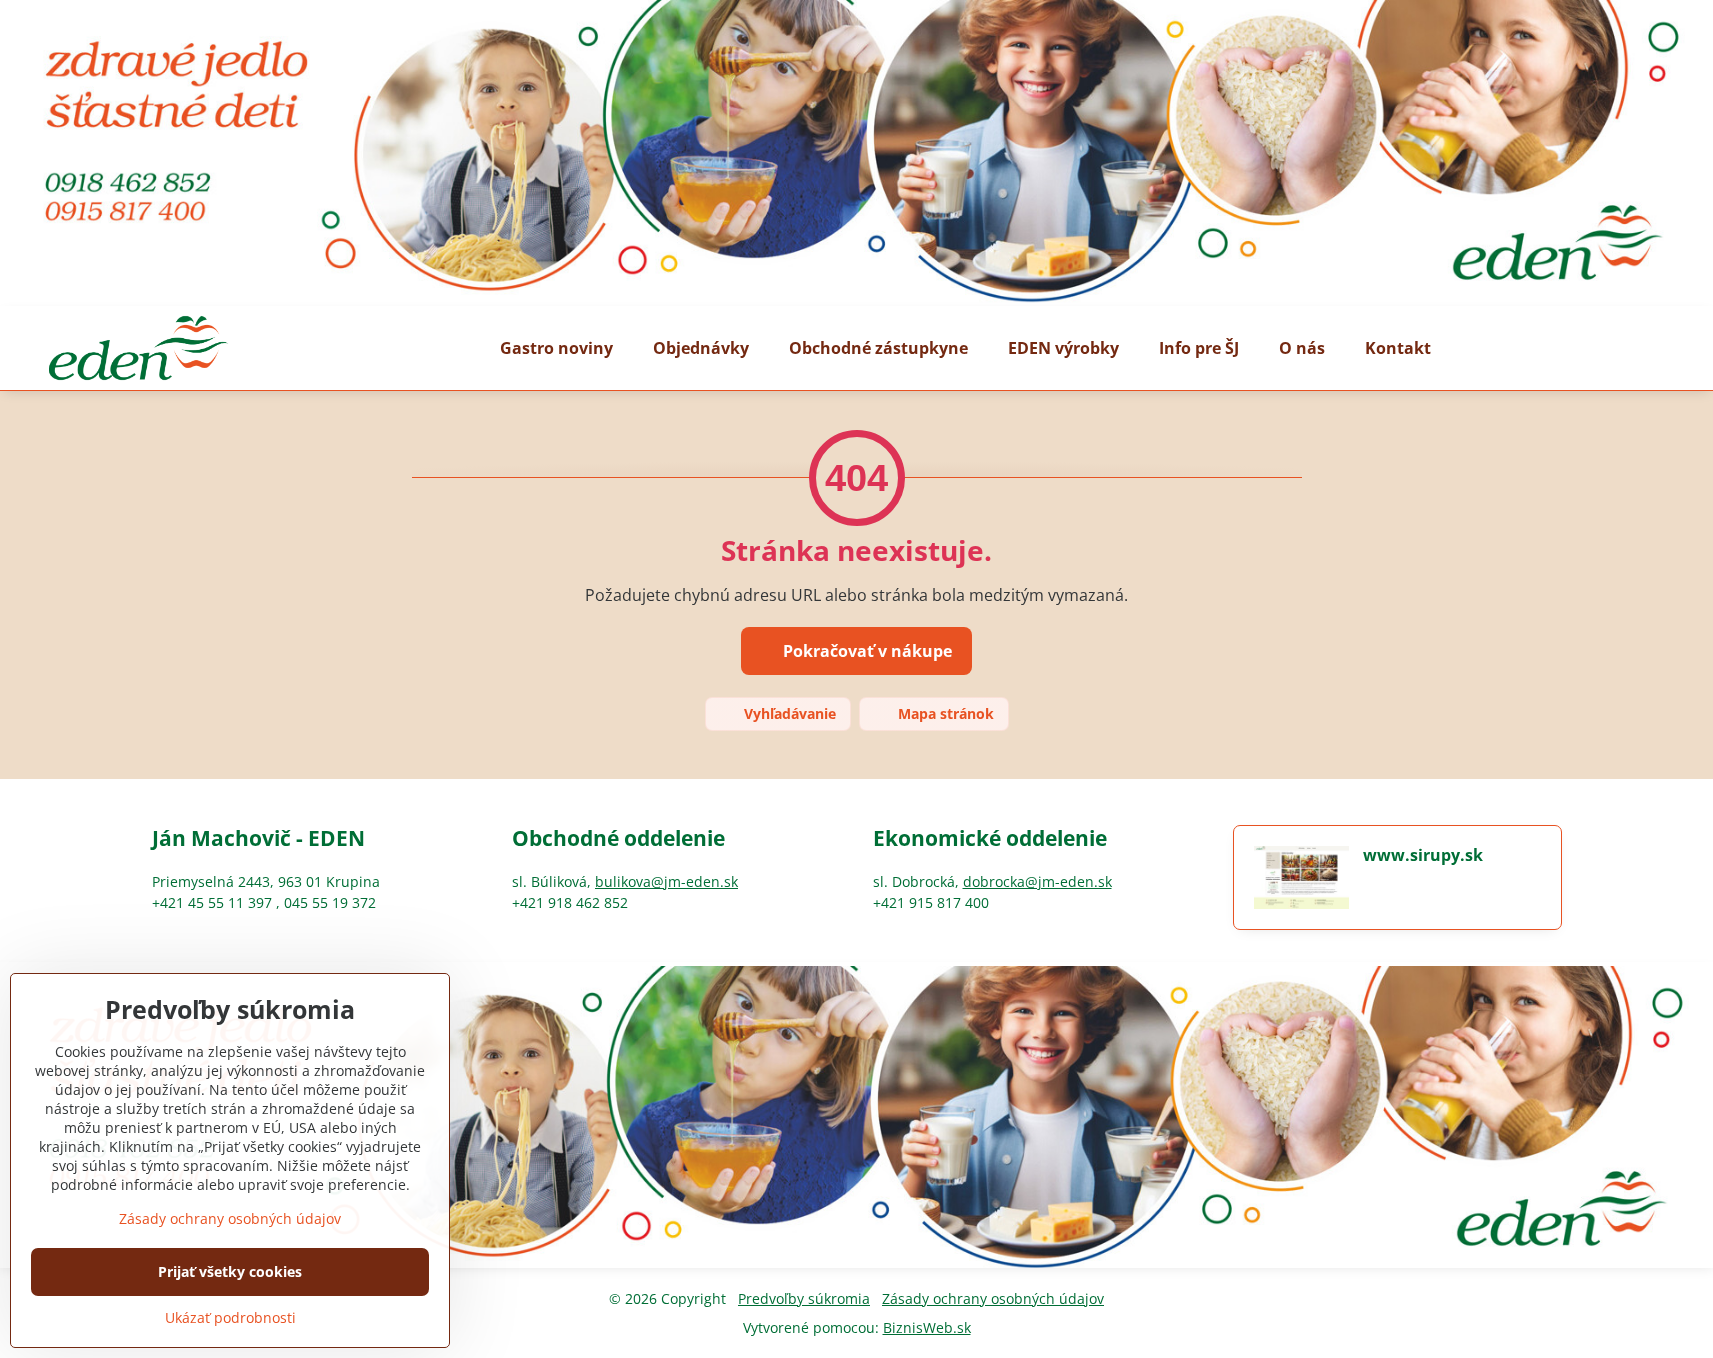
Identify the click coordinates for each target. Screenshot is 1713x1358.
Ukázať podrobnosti (230, 1317)
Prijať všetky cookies (230, 1271)
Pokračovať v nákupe (865, 651)
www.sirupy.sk (1423, 855)
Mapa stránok (944, 713)
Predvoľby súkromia (804, 1298)
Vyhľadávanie (788, 713)
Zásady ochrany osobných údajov (993, 1298)
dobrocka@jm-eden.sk (1037, 881)
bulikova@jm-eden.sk (666, 881)
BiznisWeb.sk (927, 1327)
